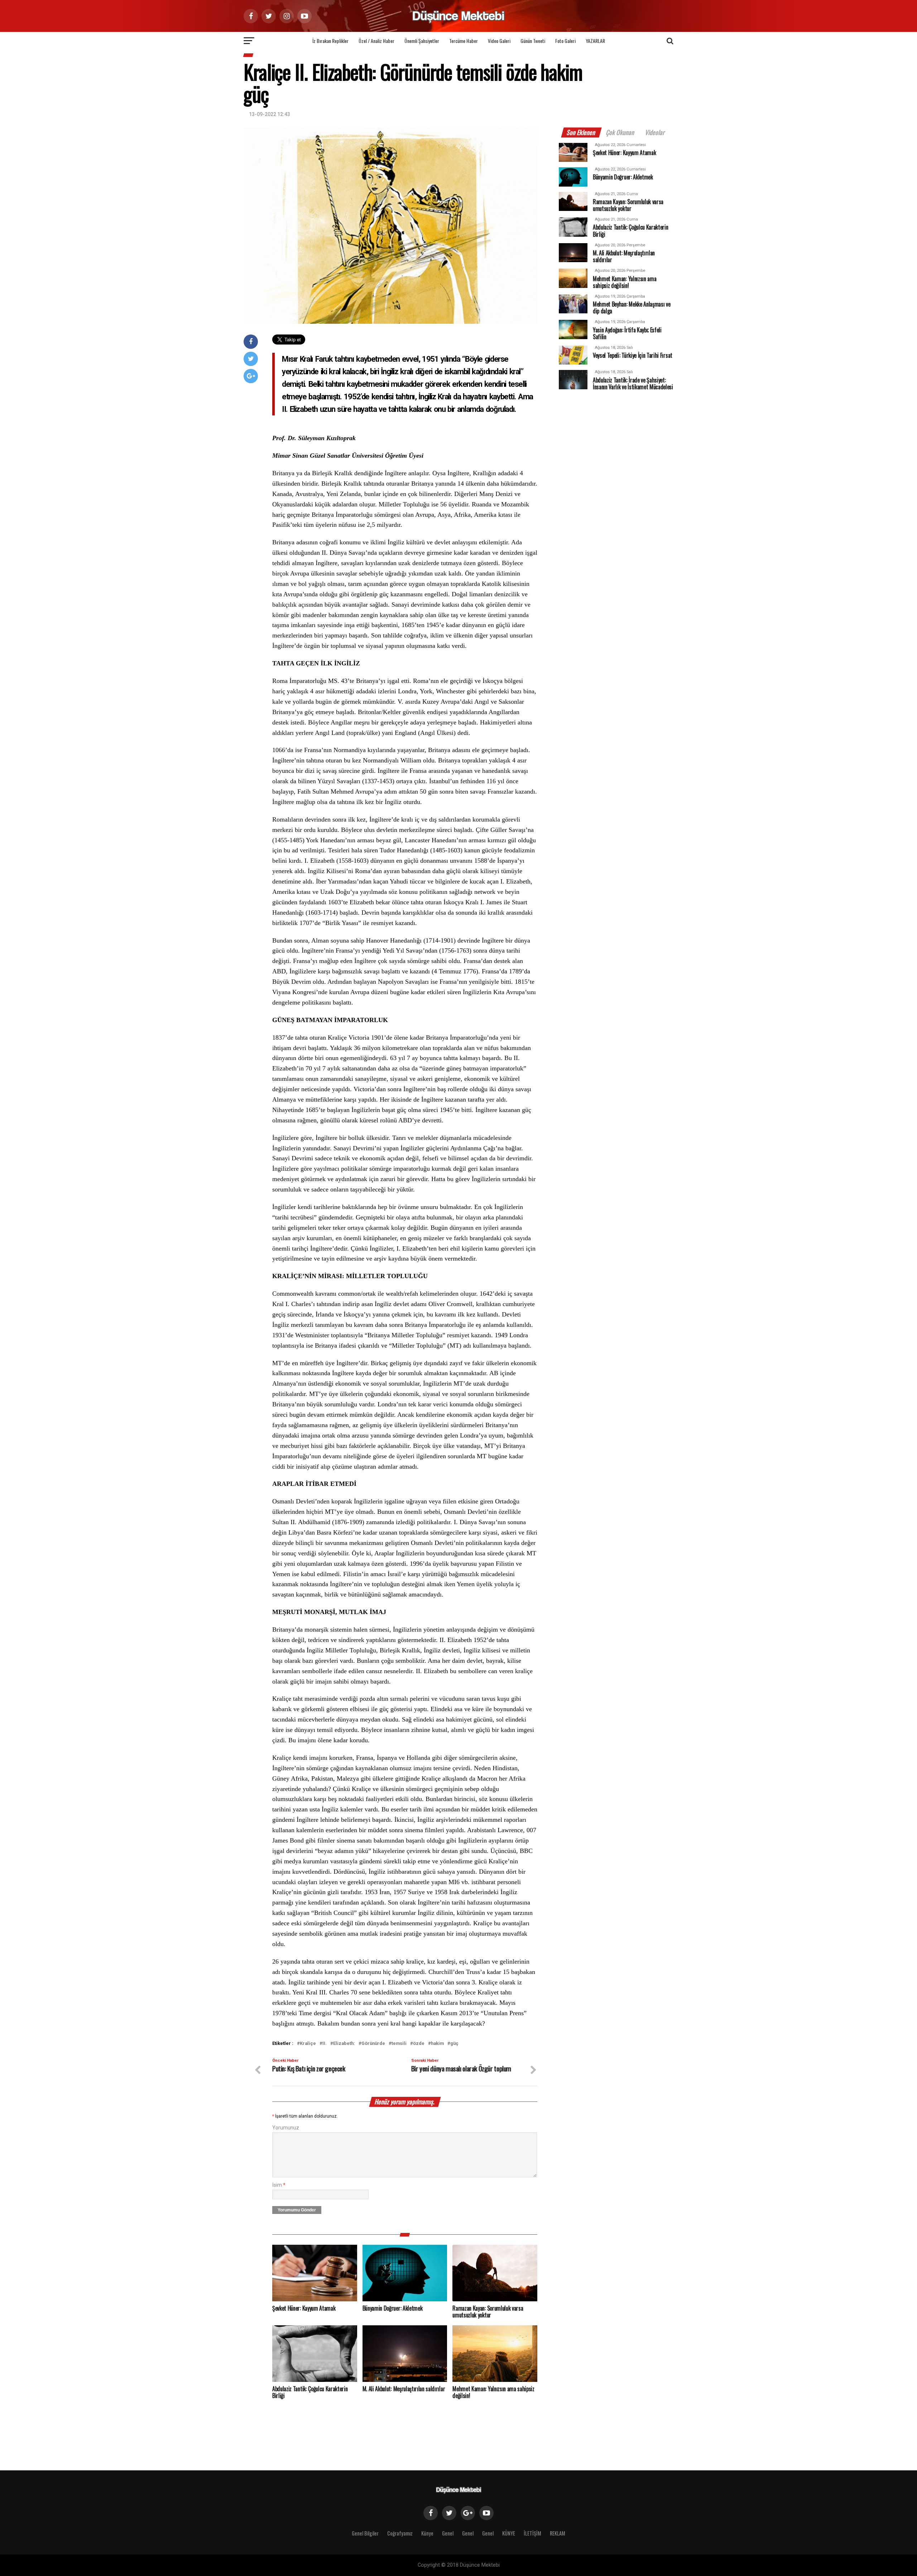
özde (419, 2044)
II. (325, 2044)
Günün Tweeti (533, 41)
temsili (399, 2044)
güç (454, 2044)
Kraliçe (308, 2044)
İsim (279, 2185)
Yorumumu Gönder (297, 2210)
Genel (448, 2533)
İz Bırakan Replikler (330, 41)
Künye (427, 2533)
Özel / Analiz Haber (376, 41)
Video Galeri (499, 41)
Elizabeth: (344, 2044)
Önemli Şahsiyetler (422, 41)
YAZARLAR (595, 41)
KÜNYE (509, 2533)
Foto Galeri (565, 41)
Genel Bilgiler (365, 2533)
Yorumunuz (286, 2128)
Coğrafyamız (400, 2533)
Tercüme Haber (464, 41)
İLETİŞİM (532, 2533)
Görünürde (373, 2044)
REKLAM (558, 2533)
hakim (437, 2044)
